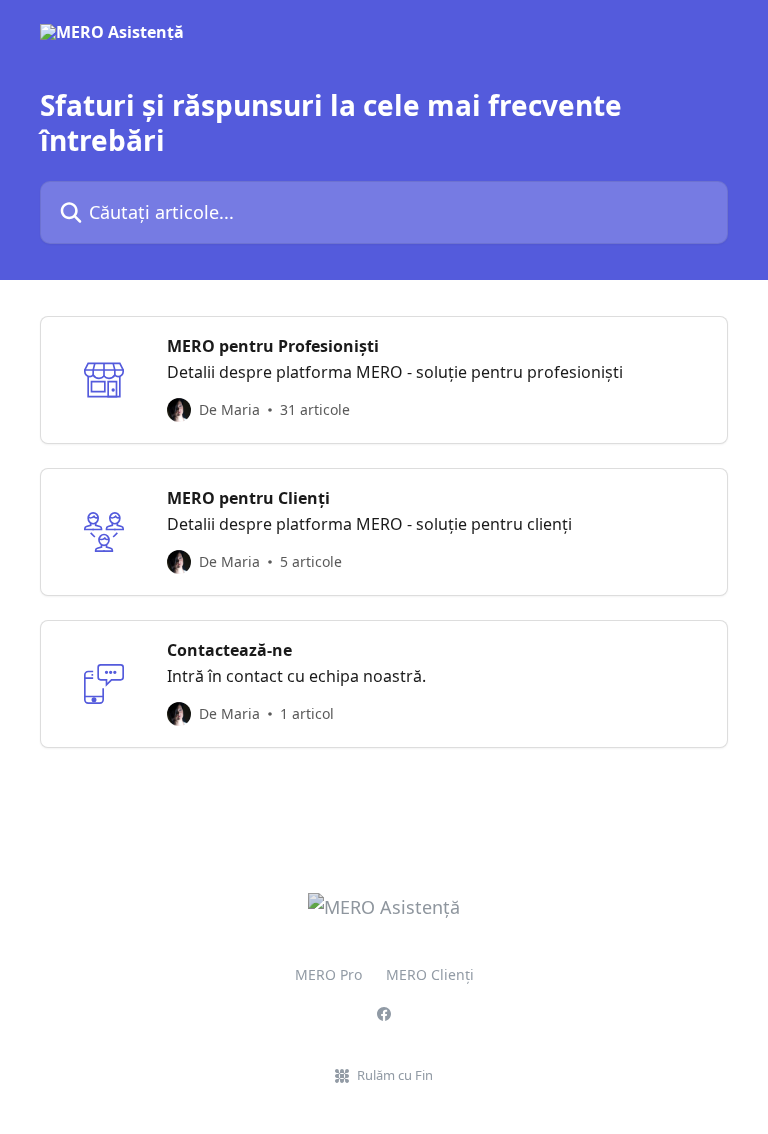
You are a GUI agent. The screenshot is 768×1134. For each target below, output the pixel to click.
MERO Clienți (430, 974)
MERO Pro (328, 974)
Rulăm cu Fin (395, 1075)
